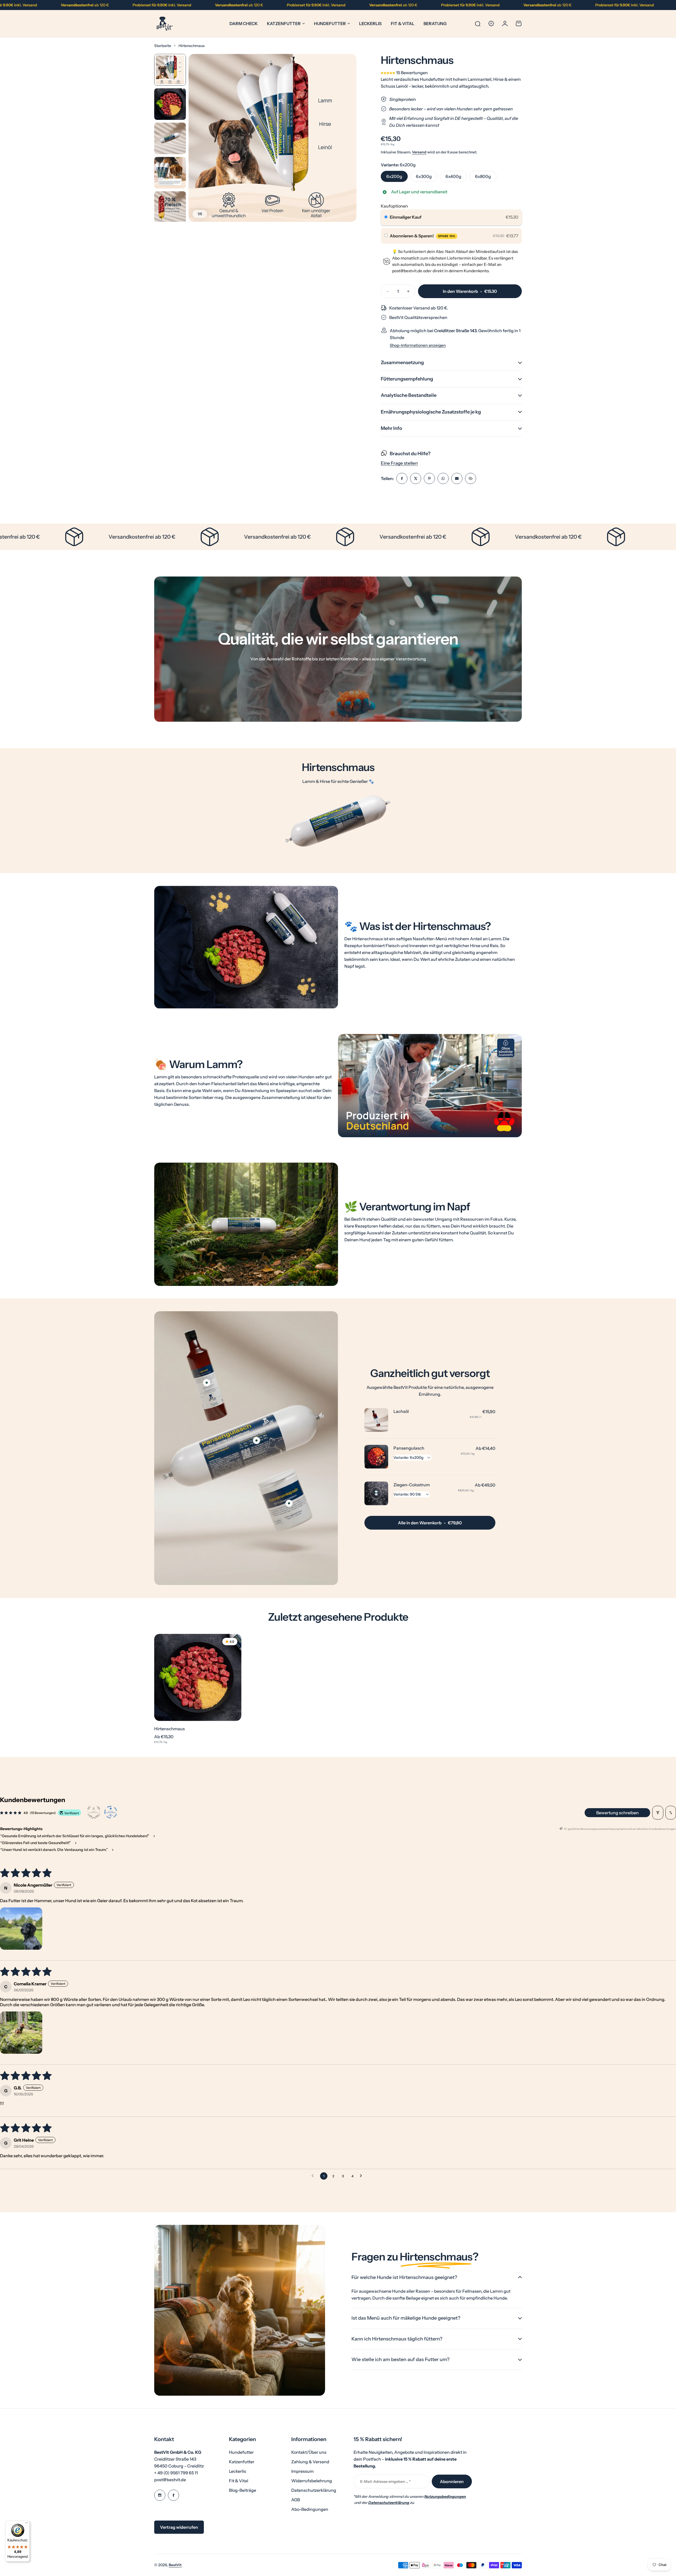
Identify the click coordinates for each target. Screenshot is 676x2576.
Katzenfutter (284, 23)
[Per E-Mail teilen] (457, 478)
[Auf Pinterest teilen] (429, 478)
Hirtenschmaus (170, 1729)
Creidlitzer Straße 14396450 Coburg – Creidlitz (179, 2459)
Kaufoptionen (394, 206)
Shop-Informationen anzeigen (418, 345)
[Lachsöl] (376, 1420)
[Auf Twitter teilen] (416, 478)
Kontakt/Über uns (309, 2452)
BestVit (175, 2565)
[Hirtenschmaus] (198, 1677)
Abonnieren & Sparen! (422, 236)
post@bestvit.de (170, 2480)
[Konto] (505, 23)
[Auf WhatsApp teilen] (443, 478)
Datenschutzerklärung (314, 2490)
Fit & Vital (239, 2481)
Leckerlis (238, 2471)
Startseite (163, 46)
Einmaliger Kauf (406, 217)
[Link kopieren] (471, 478)
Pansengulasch (409, 1448)
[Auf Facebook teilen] (402, 478)
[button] (388, 73)
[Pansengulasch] (376, 1457)
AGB (296, 2500)
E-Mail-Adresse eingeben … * (385, 2481)
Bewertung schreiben (618, 1813)
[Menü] (27, 2524)
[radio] (386, 217)
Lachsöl (401, 1411)
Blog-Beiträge (243, 2490)
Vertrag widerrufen (179, 2527)
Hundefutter (330, 23)
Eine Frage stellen (399, 463)
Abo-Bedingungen (310, 2509)
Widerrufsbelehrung (312, 2481)
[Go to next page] (362, 2176)
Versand (419, 152)
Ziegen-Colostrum (412, 1485)
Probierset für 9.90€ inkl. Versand (102, 5)
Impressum (302, 2471)
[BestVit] (165, 24)
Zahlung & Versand (310, 2462)
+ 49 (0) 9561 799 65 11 (176, 2473)
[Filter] (658, 1813)
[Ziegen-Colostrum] (376, 1493)
